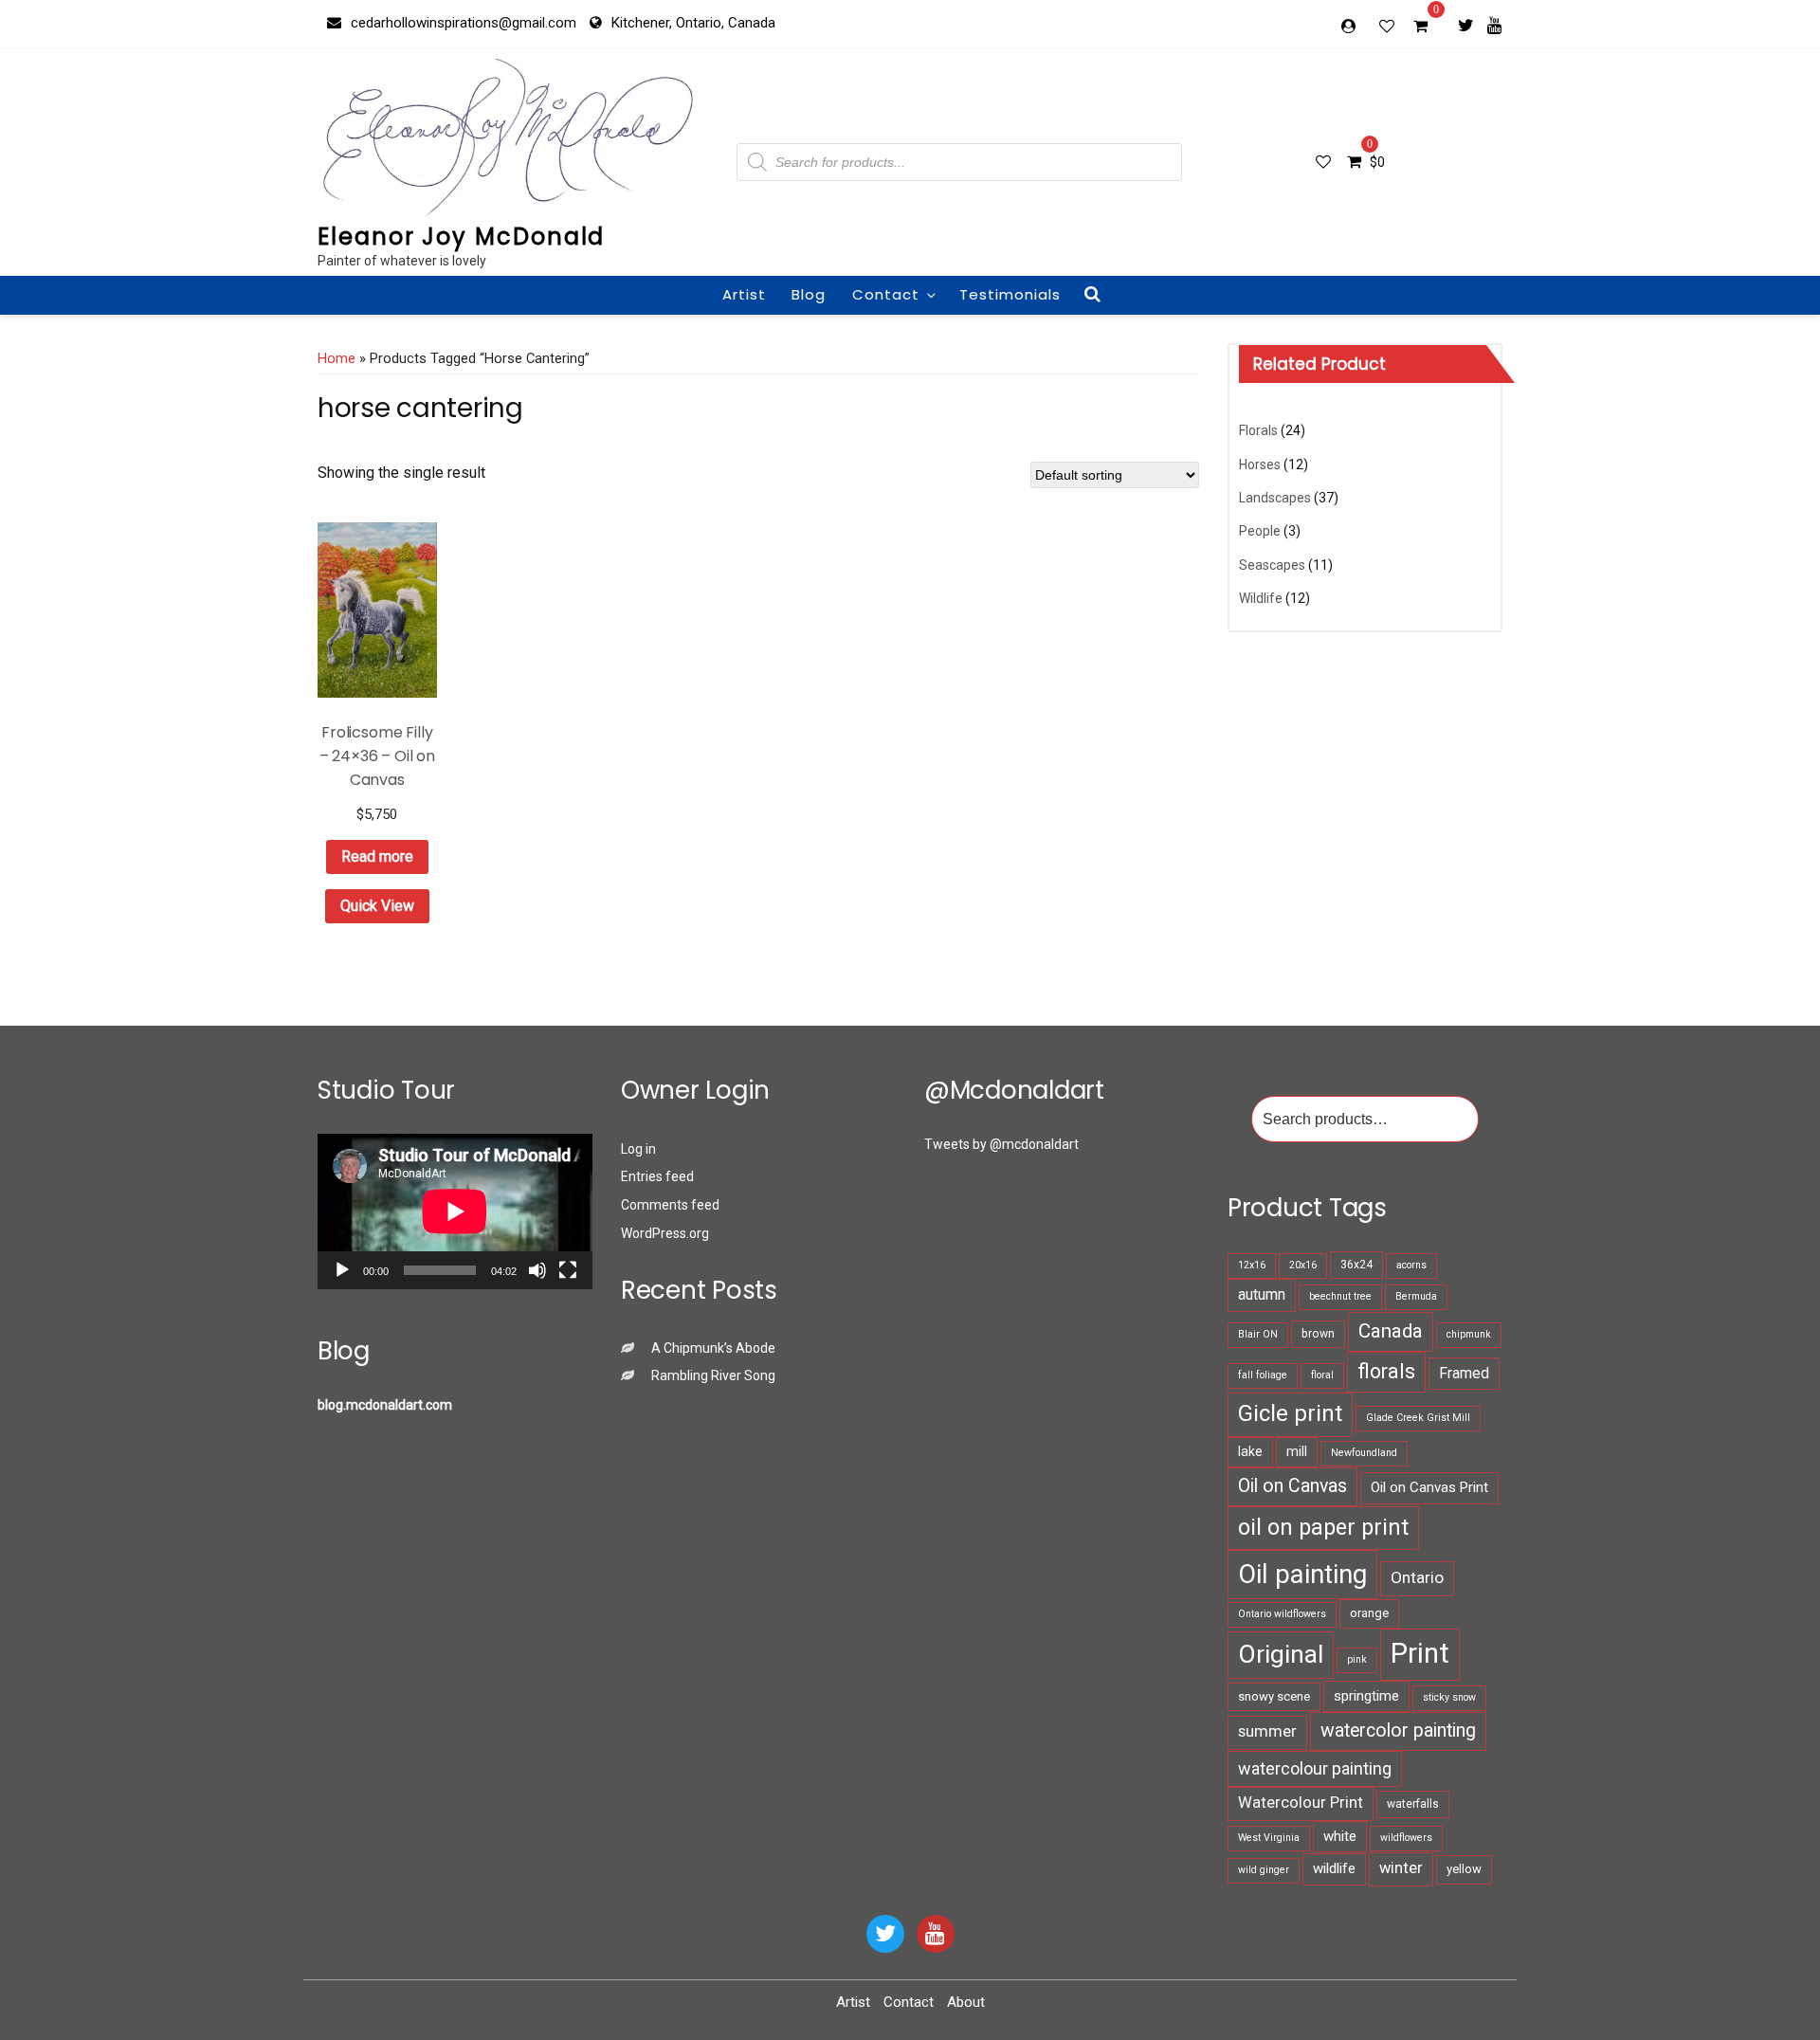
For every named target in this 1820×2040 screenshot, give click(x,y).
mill (1297, 1451)
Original (1281, 1654)
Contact (886, 294)
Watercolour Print (1301, 1803)
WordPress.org (665, 1233)
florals (1386, 1371)
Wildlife (1261, 598)
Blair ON (1258, 1334)
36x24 (1356, 1265)
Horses (1260, 464)
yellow (1464, 1869)
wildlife (1334, 1868)
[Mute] (537, 1270)
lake (1250, 1451)
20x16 (1303, 1265)
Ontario (1417, 1577)
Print (1420, 1653)
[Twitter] (1466, 25)
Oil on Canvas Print (1429, 1487)
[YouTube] (936, 1934)
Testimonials (1010, 294)
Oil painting (1302, 1574)
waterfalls (1413, 1804)
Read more (377, 856)
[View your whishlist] (1389, 26)
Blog (809, 294)
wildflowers (1406, 1838)
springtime (1366, 1696)
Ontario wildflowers (1282, 1614)
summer (1267, 1731)
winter (1401, 1868)
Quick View (377, 906)
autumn (1262, 1294)
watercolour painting (1315, 1768)
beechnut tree (1340, 1296)
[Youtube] (1494, 25)
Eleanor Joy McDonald (461, 237)
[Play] (342, 1270)
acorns (1411, 1265)
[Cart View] (1420, 28)
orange (1369, 1613)
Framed (1464, 1373)
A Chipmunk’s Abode (713, 1348)
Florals (1258, 430)
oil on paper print (1323, 1527)
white (1340, 1836)
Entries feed (657, 1176)
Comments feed (670, 1205)
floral (1322, 1375)
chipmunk (1469, 1334)
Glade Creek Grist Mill (1418, 1418)
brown (1318, 1334)
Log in (638, 1149)
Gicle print (1290, 1413)
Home (337, 358)
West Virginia (1269, 1838)
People (1260, 531)
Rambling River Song (713, 1375)
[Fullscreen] (568, 1270)
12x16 (1252, 1265)
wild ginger (1264, 1870)
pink (1357, 1659)
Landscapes (1275, 498)
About (966, 2002)
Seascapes (1272, 565)
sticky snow (1449, 1697)
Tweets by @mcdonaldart (1001, 1144)
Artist (744, 294)
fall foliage (1263, 1375)
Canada (1391, 1331)
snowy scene (1274, 1696)
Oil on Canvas (1292, 1486)
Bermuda (1416, 1296)
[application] (455, 1211)
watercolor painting (1398, 1730)
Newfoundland (1364, 1453)
